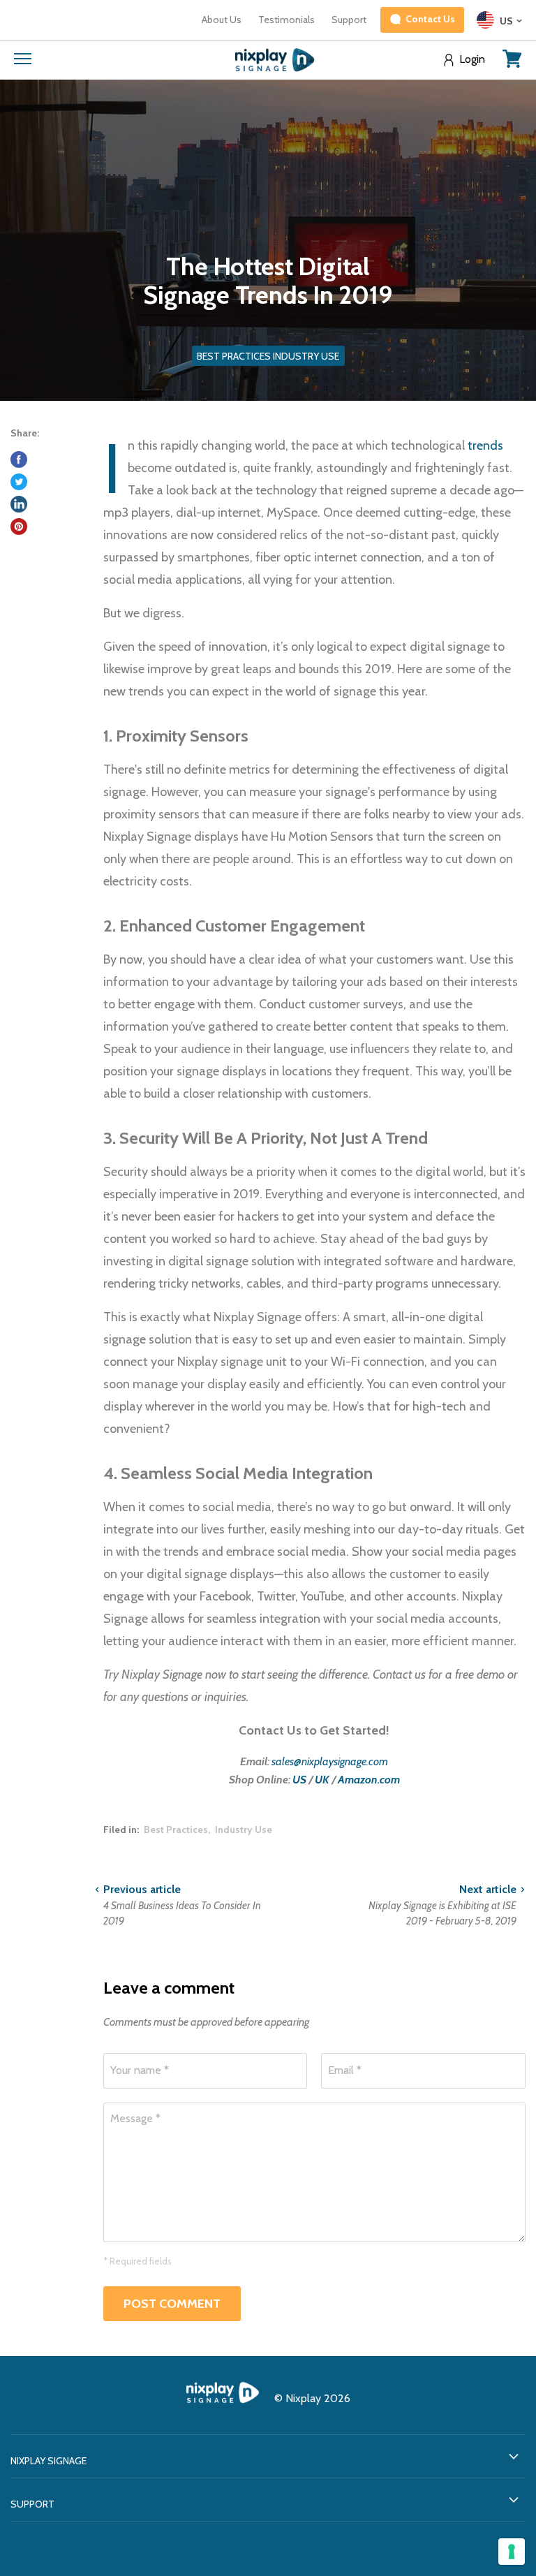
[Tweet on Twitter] (19, 482)
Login (472, 59)
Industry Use (244, 1830)
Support (349, 20)
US (299, 1780)
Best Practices (176, 1830)
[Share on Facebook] (19, 459)
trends (485, 446)
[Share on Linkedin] (19, 504)
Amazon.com (369, 1780)
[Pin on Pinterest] (19, 527)
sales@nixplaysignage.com (330, 1761)
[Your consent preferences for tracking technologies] (512, 2552)
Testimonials (286, 20)
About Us (222, 20)
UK (322, 1780)
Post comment (172, 2304)
